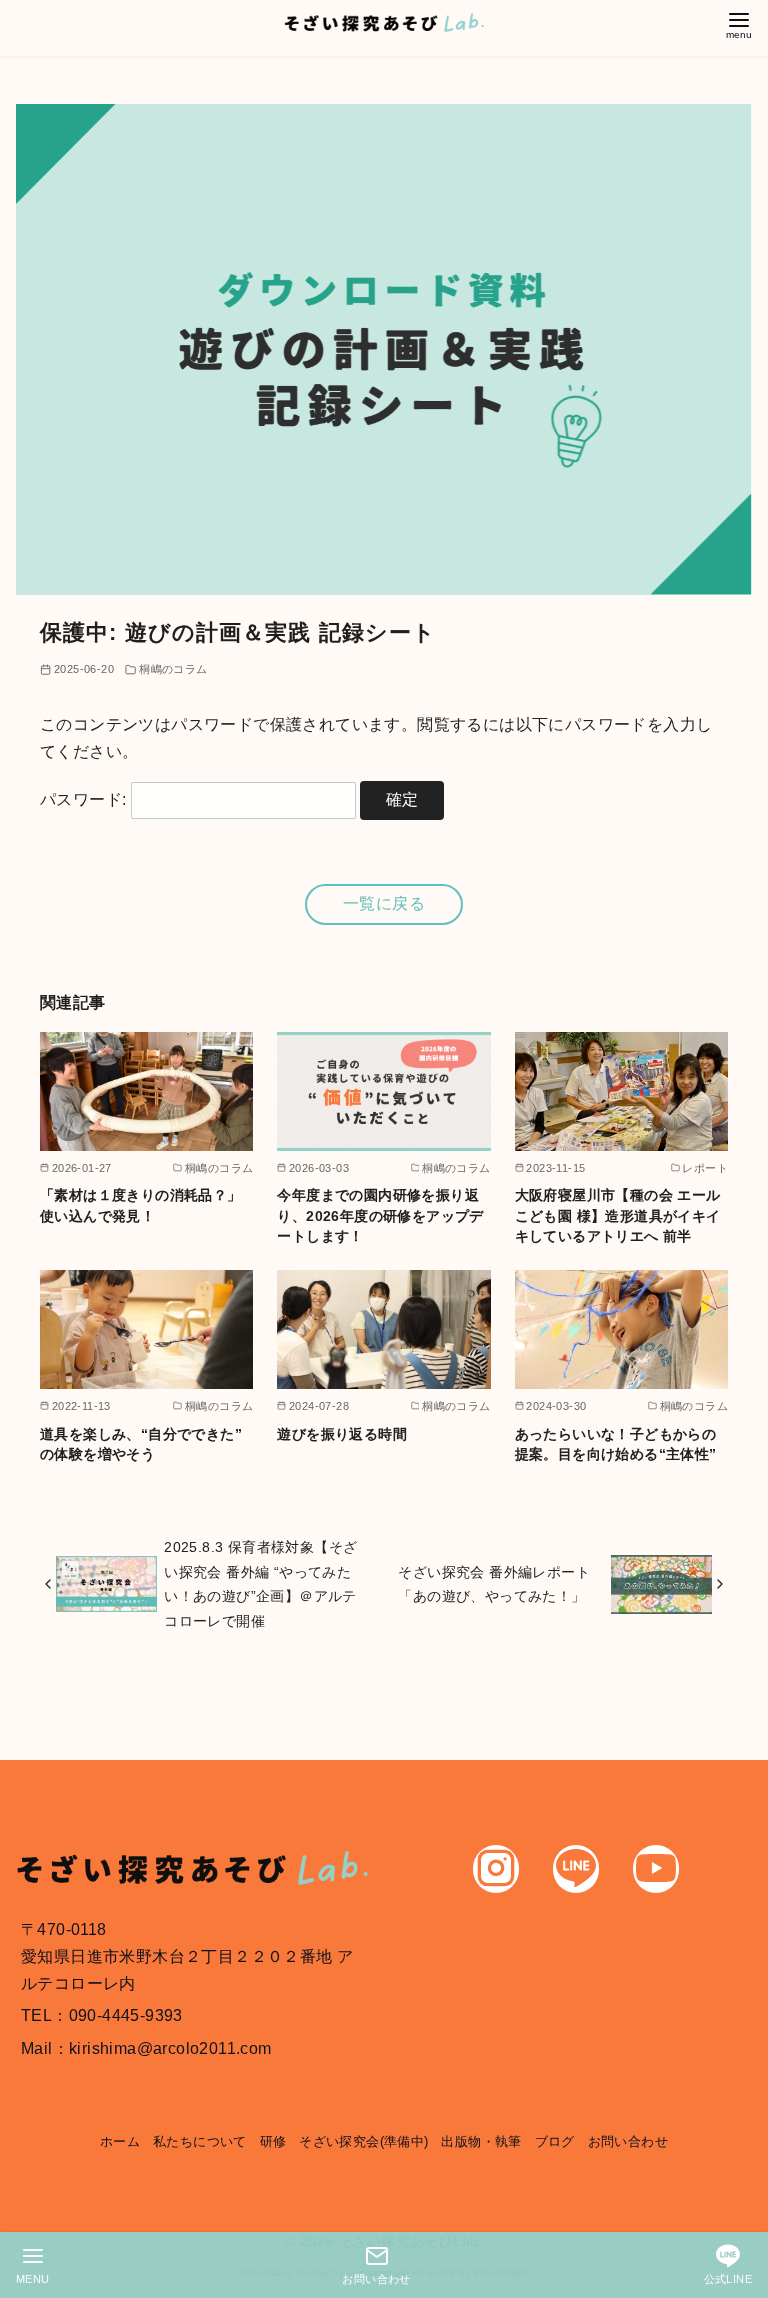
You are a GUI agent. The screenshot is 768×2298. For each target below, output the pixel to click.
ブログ (555, 2141)
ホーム (120, 2141)
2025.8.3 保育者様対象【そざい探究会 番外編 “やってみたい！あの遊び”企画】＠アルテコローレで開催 (260, 1583)
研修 (273, 2141)
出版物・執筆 (481, 2141)
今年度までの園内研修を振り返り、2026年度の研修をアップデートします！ (380, 1215)
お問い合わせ (628, 2141)
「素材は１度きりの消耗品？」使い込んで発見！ (141, 1205)
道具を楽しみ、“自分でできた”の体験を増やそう (141, 1444)
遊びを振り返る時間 (342, 1434)
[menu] (739, 23)
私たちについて (200, 2141)
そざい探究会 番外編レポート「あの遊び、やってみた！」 (494, 1584)
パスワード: (85, 799)
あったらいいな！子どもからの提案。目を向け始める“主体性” (616, 1444)
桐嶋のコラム (173, 669)
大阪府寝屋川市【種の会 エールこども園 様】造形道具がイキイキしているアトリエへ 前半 (618, 1215)
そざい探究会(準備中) (363, 2141)
